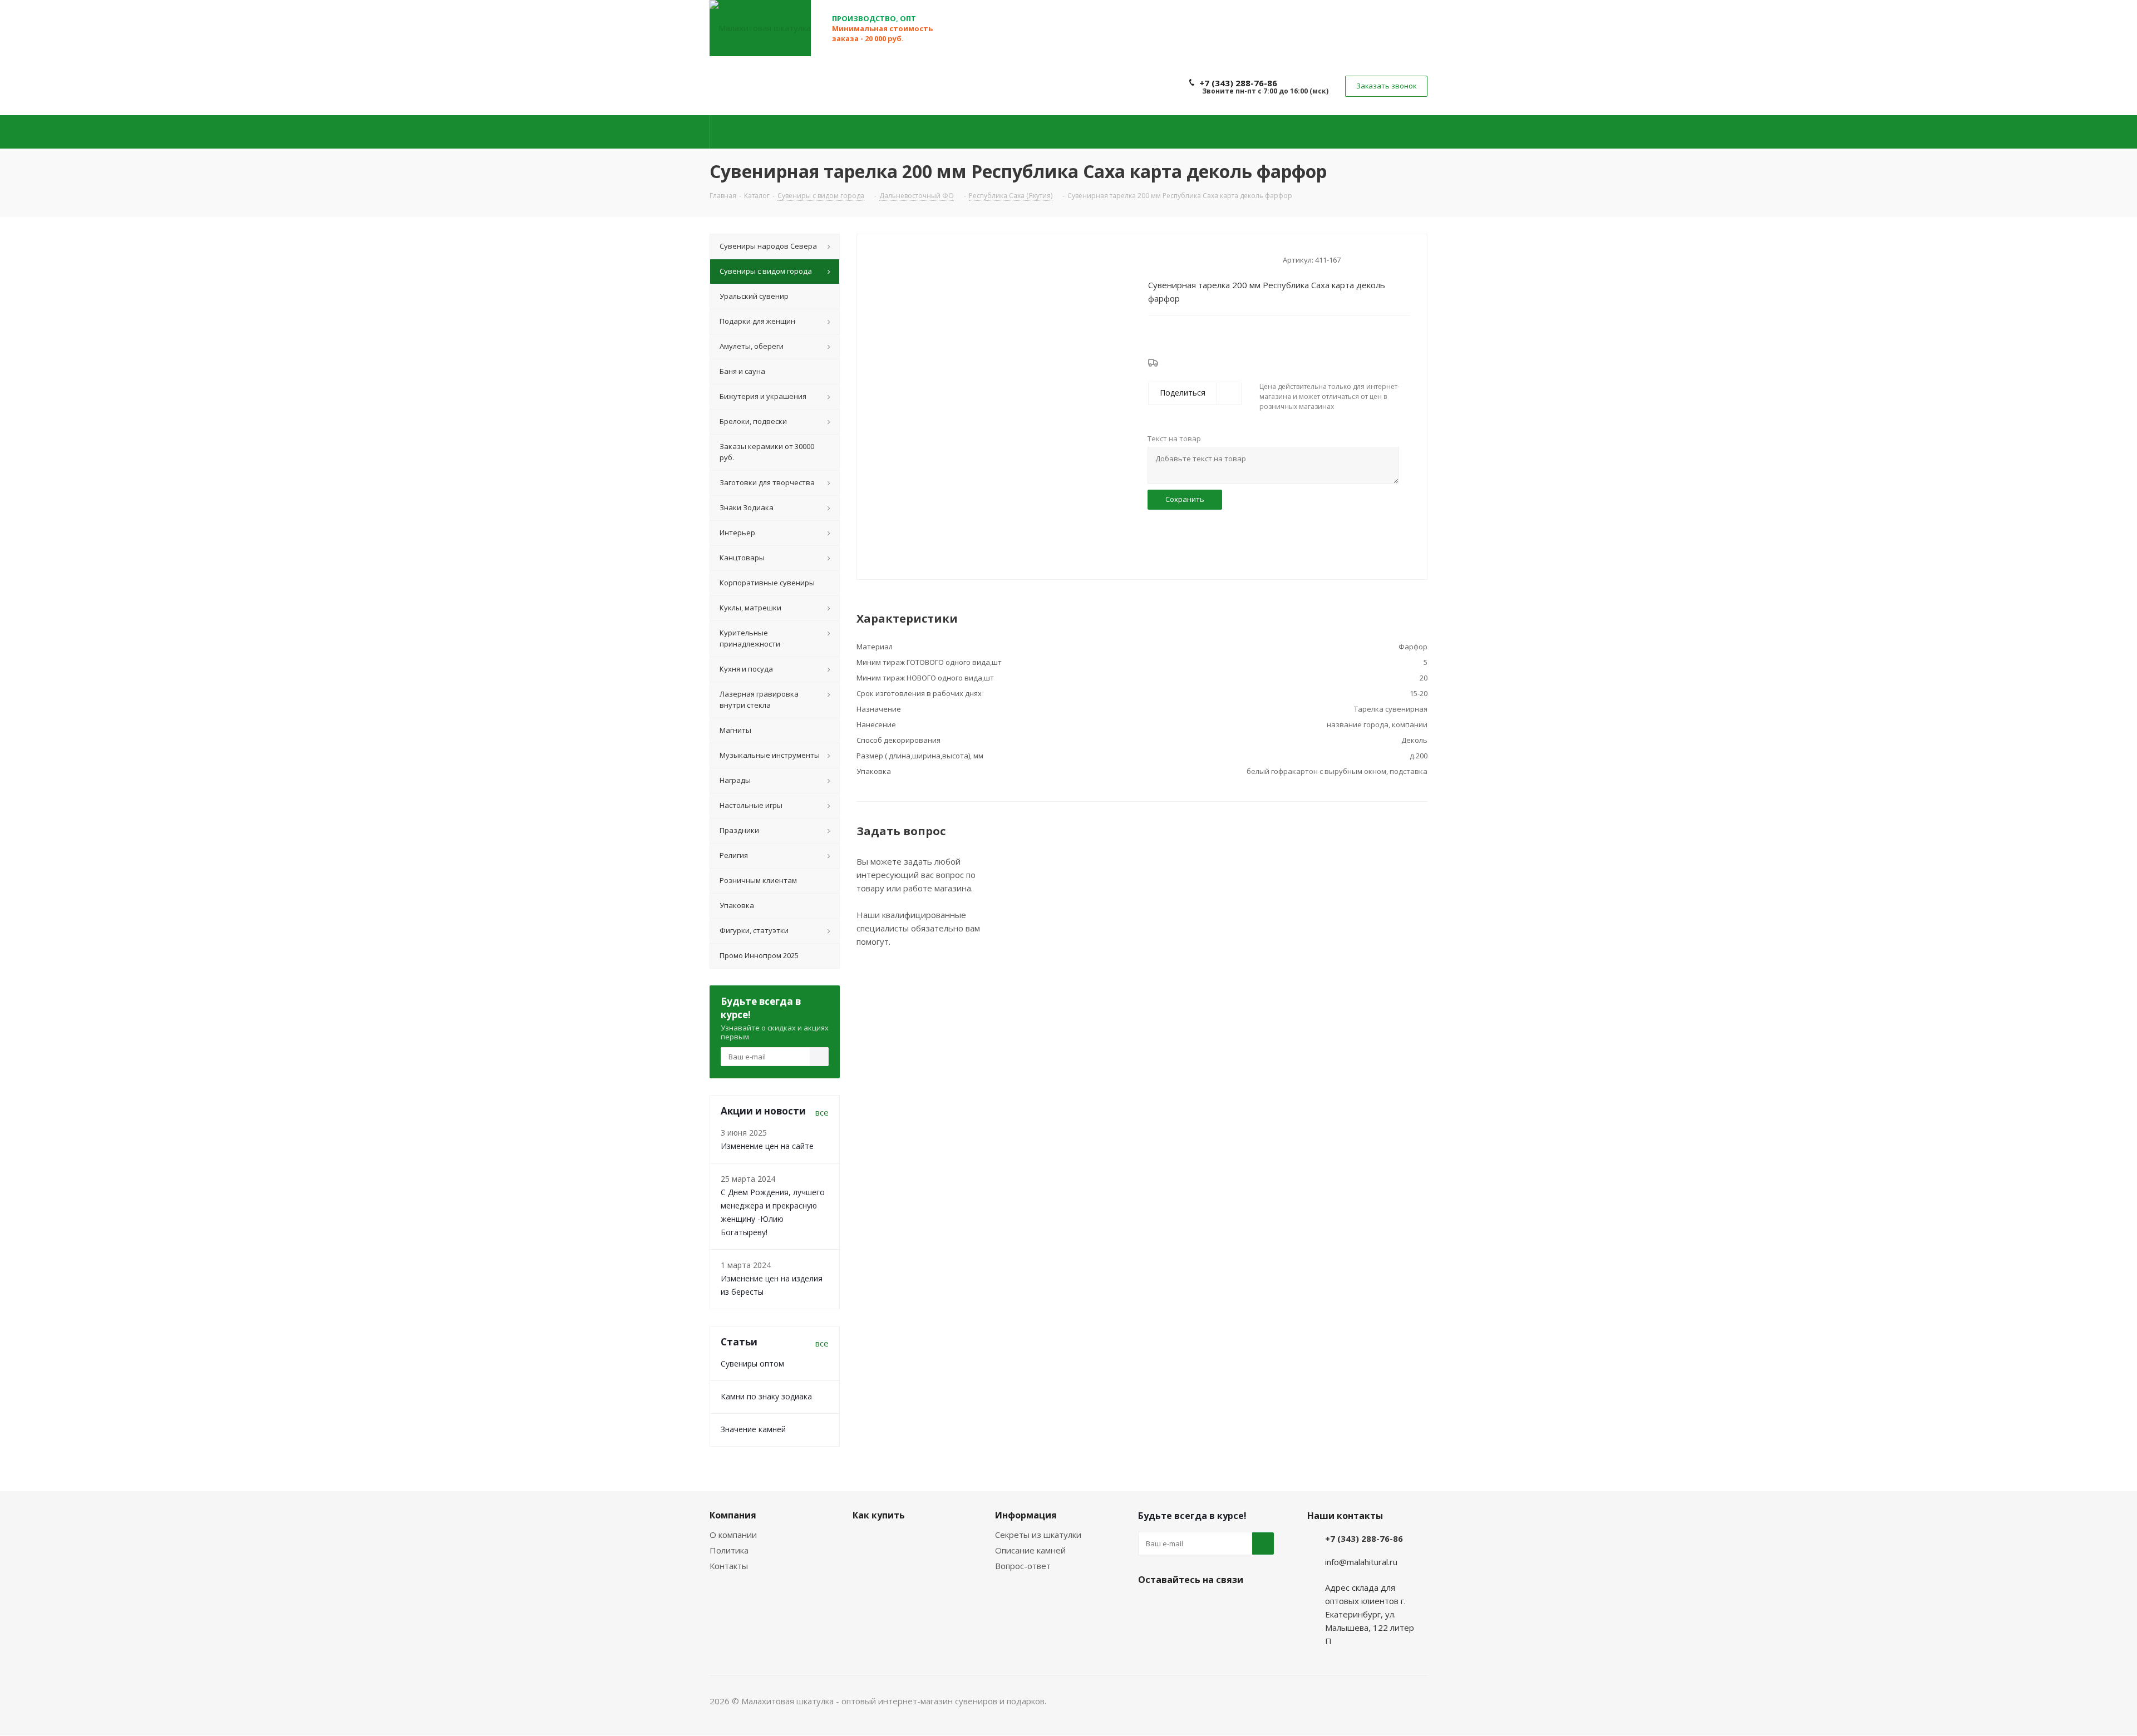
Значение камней (753, 1429)
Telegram (1177, 1606)
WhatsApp (1205, 1606)
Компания (733, 1515)
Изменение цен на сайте (767, 1146)
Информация (1026, 1515)
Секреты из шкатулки (1038, 1535)
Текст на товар (1174, 438)
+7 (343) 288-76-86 (1238, 83)
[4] (1185, 259)
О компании (733, 1535)
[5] (1196, 259)
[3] (1175, 259)
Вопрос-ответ (1023, 1566)
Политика (729, 1550)
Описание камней (1030, 1550)
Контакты (729, 1566)
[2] (1164, 259)
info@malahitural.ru (1361, 1562)
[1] (1153, 259)
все (822, 1112)
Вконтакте (1149, 1606)
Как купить (879, 1515)
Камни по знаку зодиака (766, 1396)
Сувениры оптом (752, 1363)
